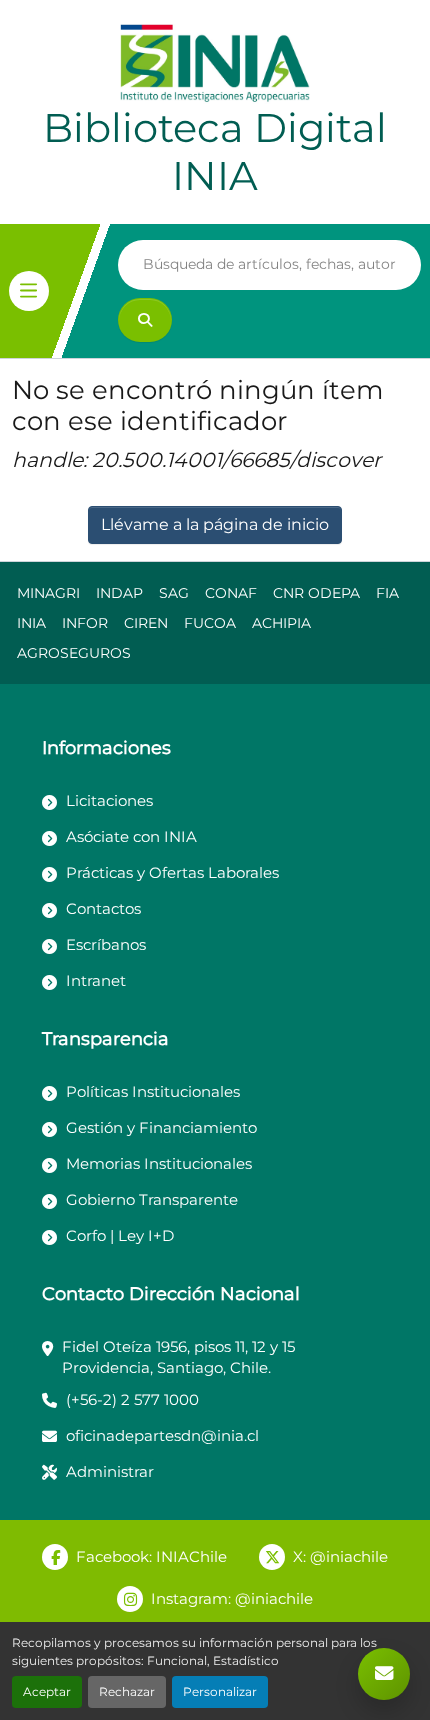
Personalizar (220, 1691)
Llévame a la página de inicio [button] (215, 524)
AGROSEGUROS (74, 653)
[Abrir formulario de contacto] (384, 1674)
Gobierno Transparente (152, 1199)
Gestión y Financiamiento (161, 1127)
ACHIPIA (281, 623)
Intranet (96, 980)
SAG (174, 593)
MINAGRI (48, 593)
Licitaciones (109, 800)
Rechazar (127, 1691)
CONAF (231, 593)
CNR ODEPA (316, 593)
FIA (387, 593)
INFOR (85, 623)
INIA (31, 623)
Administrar (110, 1471)
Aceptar (47, 1691)
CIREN (146, 623)
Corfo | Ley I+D (120, 1235)
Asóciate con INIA (131, 836)
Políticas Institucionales (153, 1091)
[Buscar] (145, 320)
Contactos (103, 908)
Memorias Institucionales (159, 1163)
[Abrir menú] (29, 291)
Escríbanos (106, 944)
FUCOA (210, 623)
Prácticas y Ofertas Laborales (172, 872)
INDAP (119, 593)
